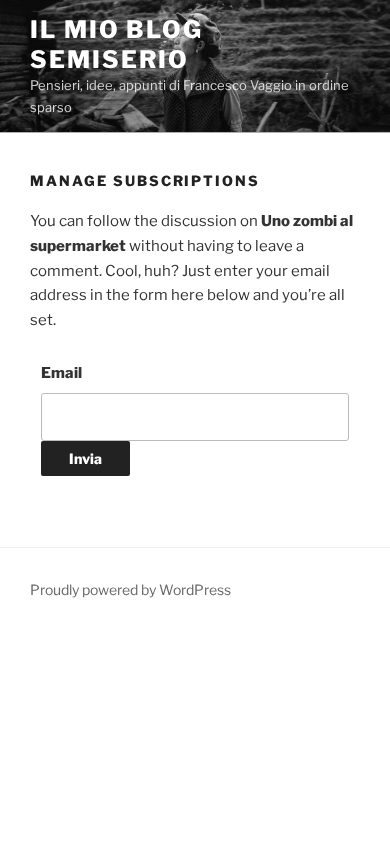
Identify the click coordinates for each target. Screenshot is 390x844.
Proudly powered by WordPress (130, 589)
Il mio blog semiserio (116, 44)
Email (61, 373)
